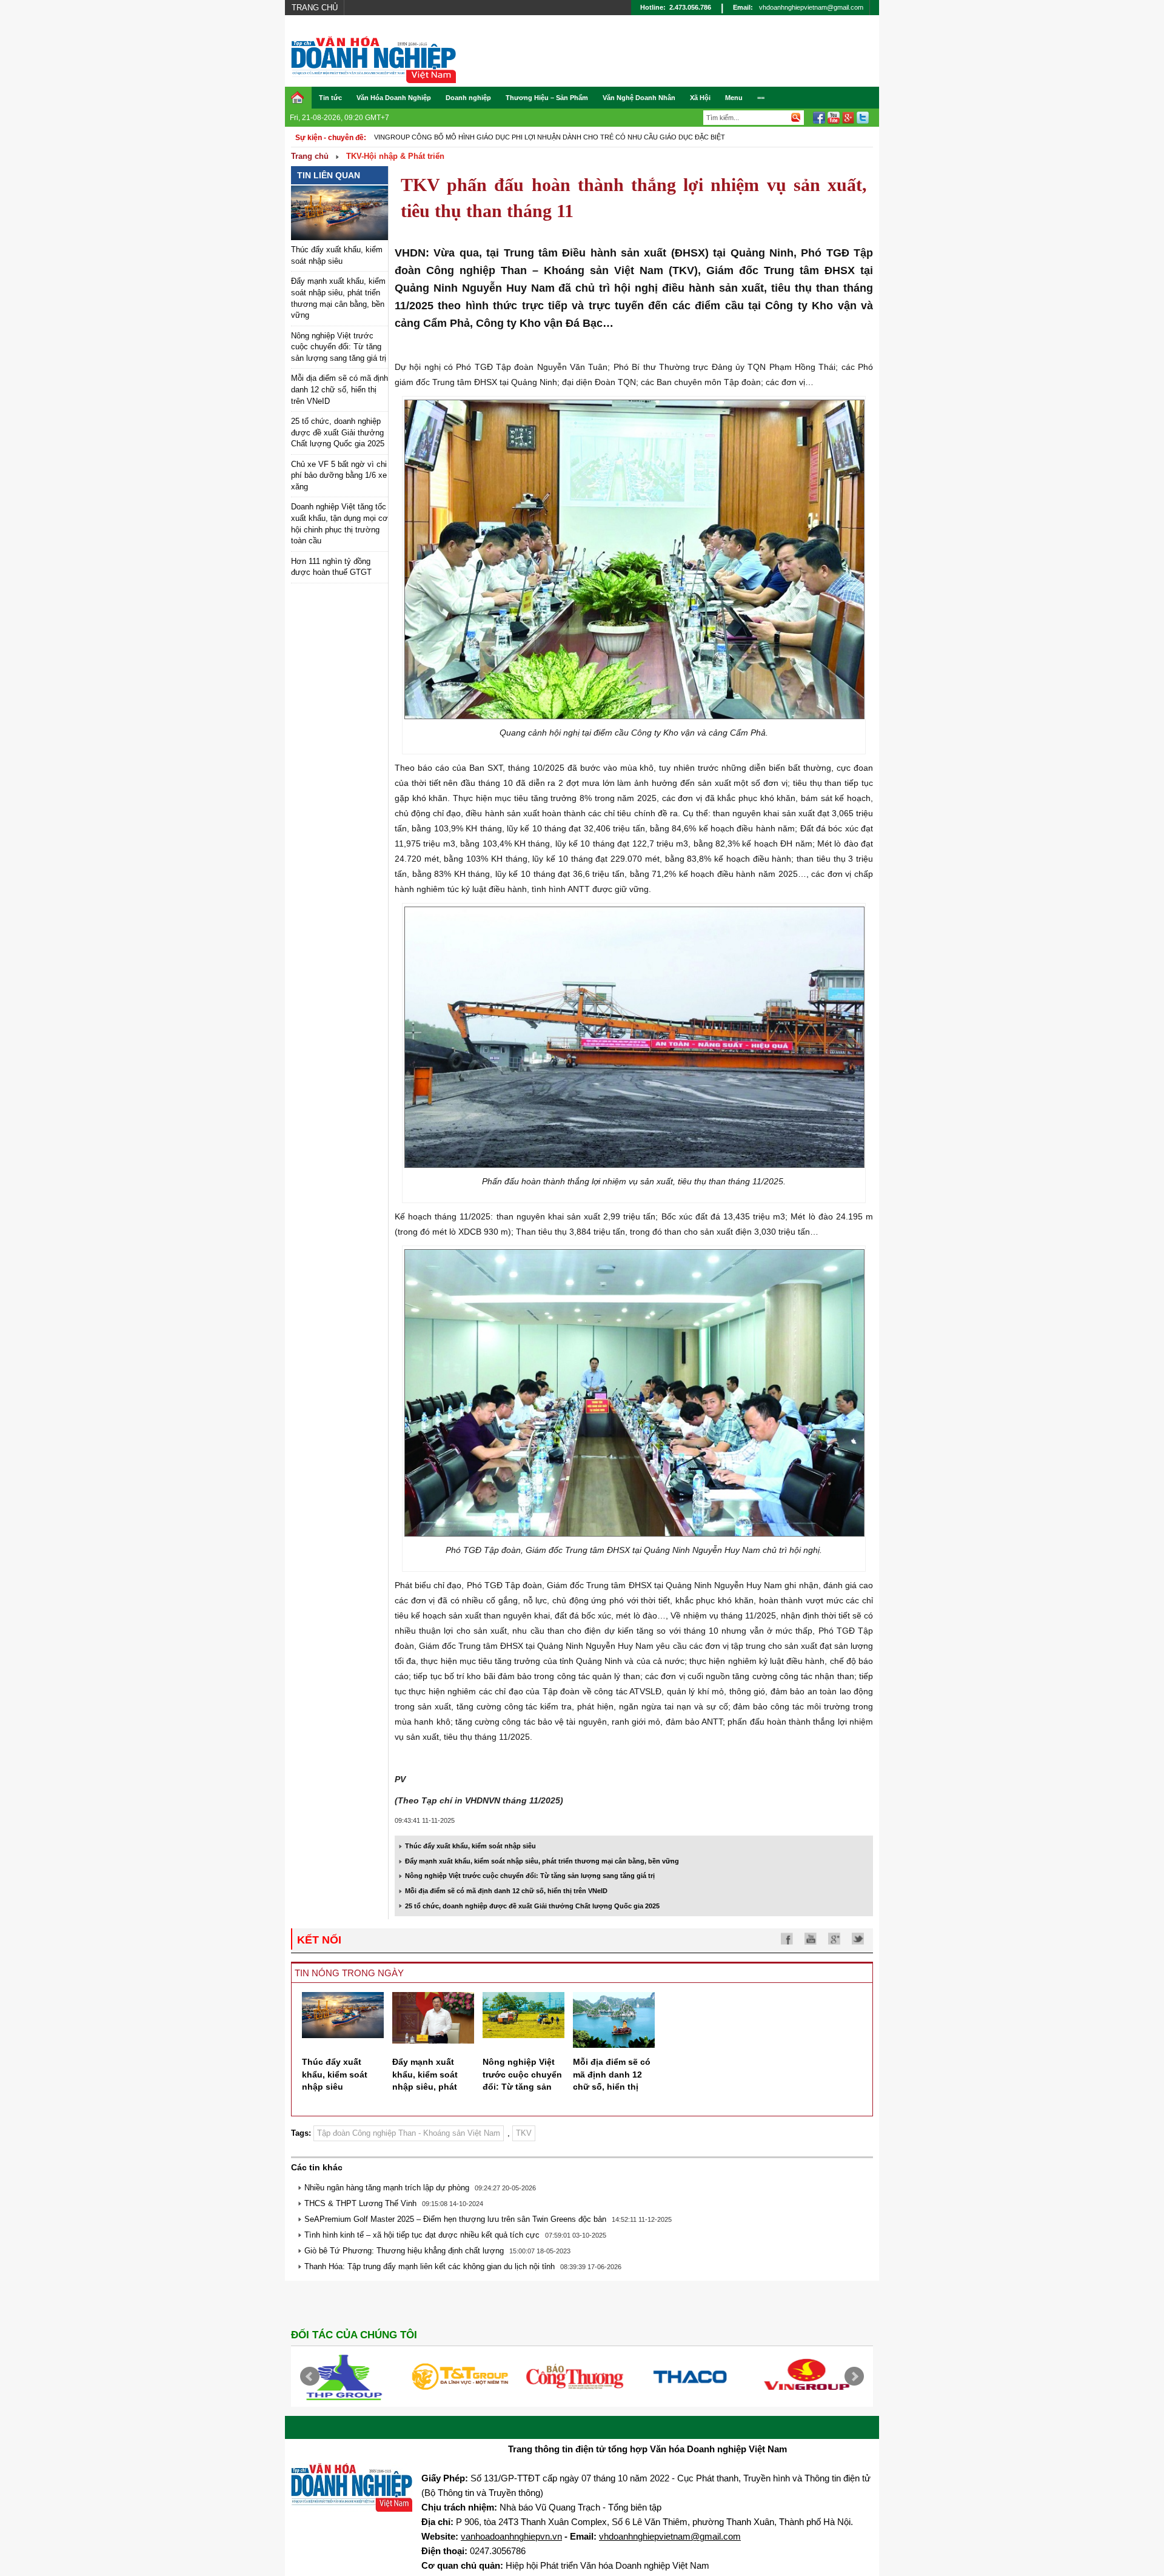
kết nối (319, 1940)
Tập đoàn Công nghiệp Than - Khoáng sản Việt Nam (409, 2133)
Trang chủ (315, 8)
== (761, 98)
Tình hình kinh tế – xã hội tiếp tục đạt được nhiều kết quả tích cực (422, 2235)
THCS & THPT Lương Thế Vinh (360, 2203)
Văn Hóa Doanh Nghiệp (394, 98)
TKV (524, 2133)
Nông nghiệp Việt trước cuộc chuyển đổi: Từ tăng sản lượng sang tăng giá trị (339, 347)
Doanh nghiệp (468, 98)
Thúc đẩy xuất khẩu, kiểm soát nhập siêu (470, 1846)
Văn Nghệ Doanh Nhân (639, 98)
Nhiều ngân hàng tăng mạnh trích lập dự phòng (387, 2188)
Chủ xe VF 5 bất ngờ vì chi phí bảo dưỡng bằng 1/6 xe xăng (339, 475)
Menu (734, 98)
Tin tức (330, 98)
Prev (310, 2376)
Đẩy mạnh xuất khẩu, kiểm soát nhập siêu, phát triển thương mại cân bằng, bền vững (542, 1861)
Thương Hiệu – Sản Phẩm (547, 98)
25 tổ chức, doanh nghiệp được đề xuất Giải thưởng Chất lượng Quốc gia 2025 (338, 432)
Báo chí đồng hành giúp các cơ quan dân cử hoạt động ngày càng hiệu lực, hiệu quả (534, 137)
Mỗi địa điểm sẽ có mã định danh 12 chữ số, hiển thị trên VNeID (339, 389)
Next (854, 2376)
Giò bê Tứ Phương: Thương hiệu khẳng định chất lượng (404, 2251)
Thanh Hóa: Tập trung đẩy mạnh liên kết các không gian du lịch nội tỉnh (430, 2266)
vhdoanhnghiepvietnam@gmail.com (811, 7)
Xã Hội (700, 98)
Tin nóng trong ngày (349, 1973)
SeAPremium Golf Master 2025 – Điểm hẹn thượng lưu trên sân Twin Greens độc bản (455, 2219)
